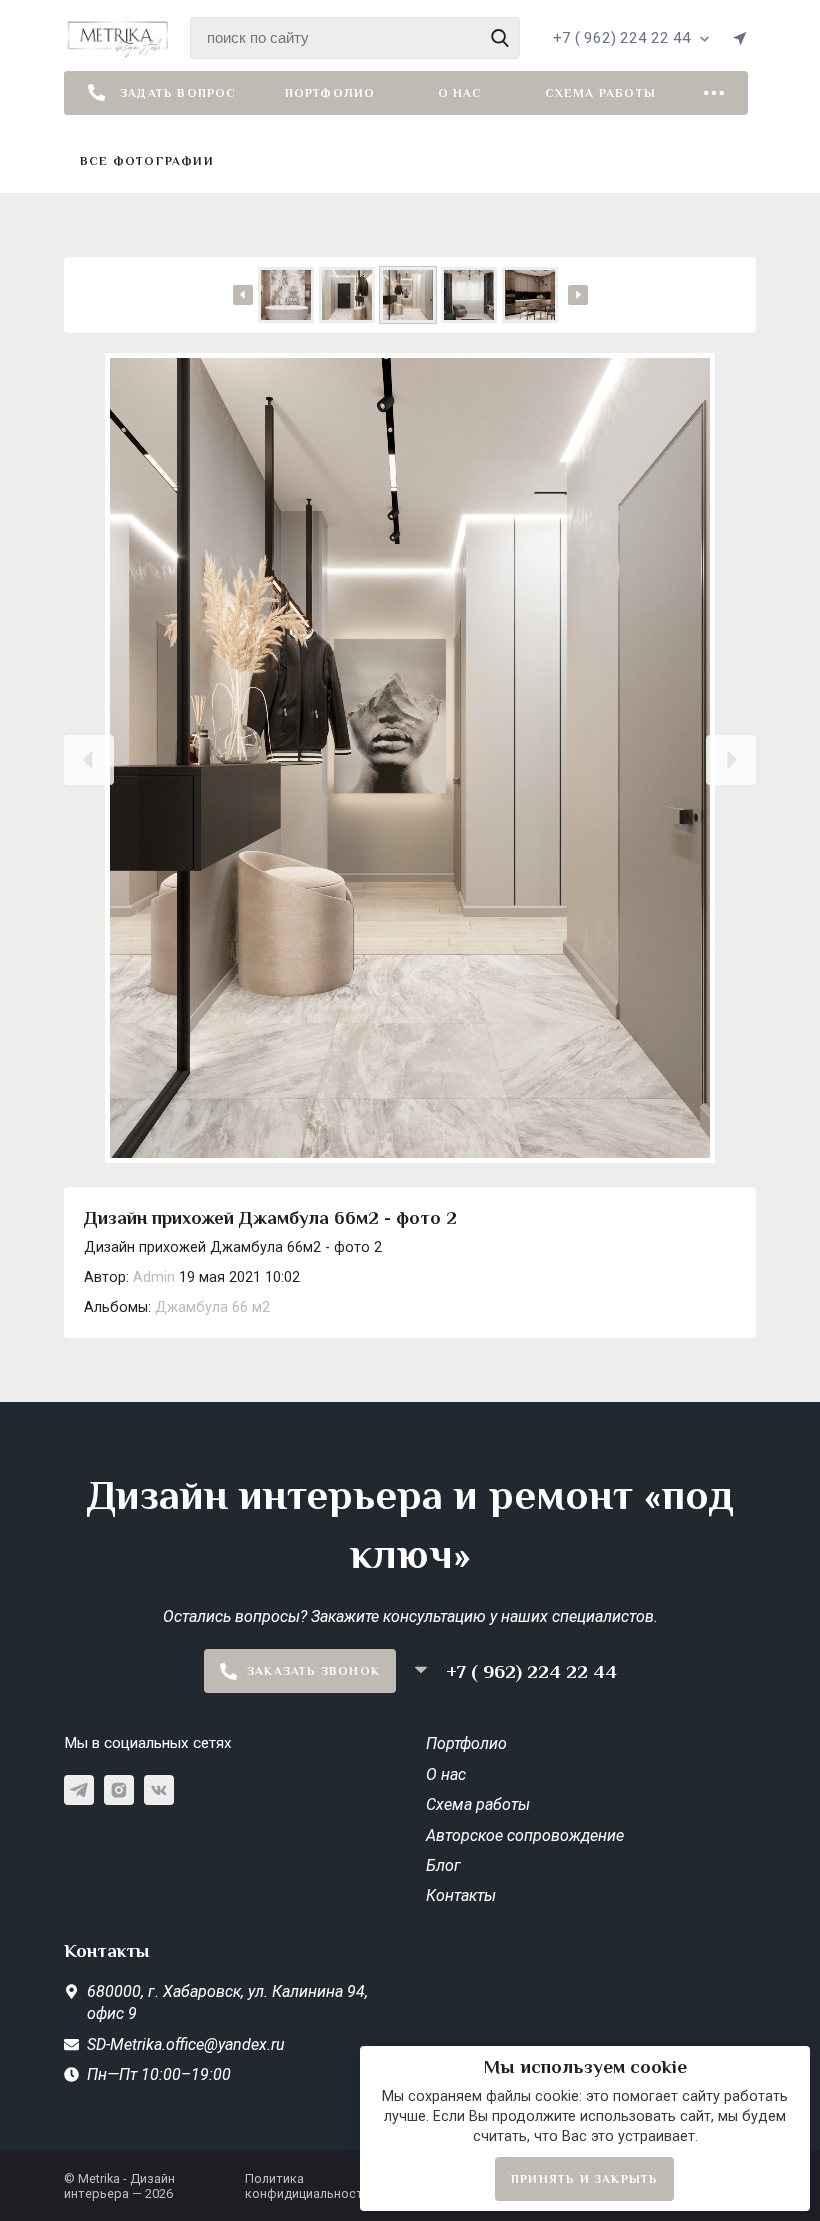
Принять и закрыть (584, 2179)
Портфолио (330, 93)
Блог (443, 1865)
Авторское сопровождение (525, 1835)
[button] (89, 760)
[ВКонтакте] (159, 1790)
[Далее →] (410, 760)
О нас (460, 93)
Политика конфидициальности (307, 2186)
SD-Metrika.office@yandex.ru (186, 2044)
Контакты (461, 1895)
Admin (154, 1277)
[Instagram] (119, 1790)
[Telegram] (79, 1790)
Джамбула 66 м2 (212, 1307)
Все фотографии (147, 161)
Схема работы (600, 93)
